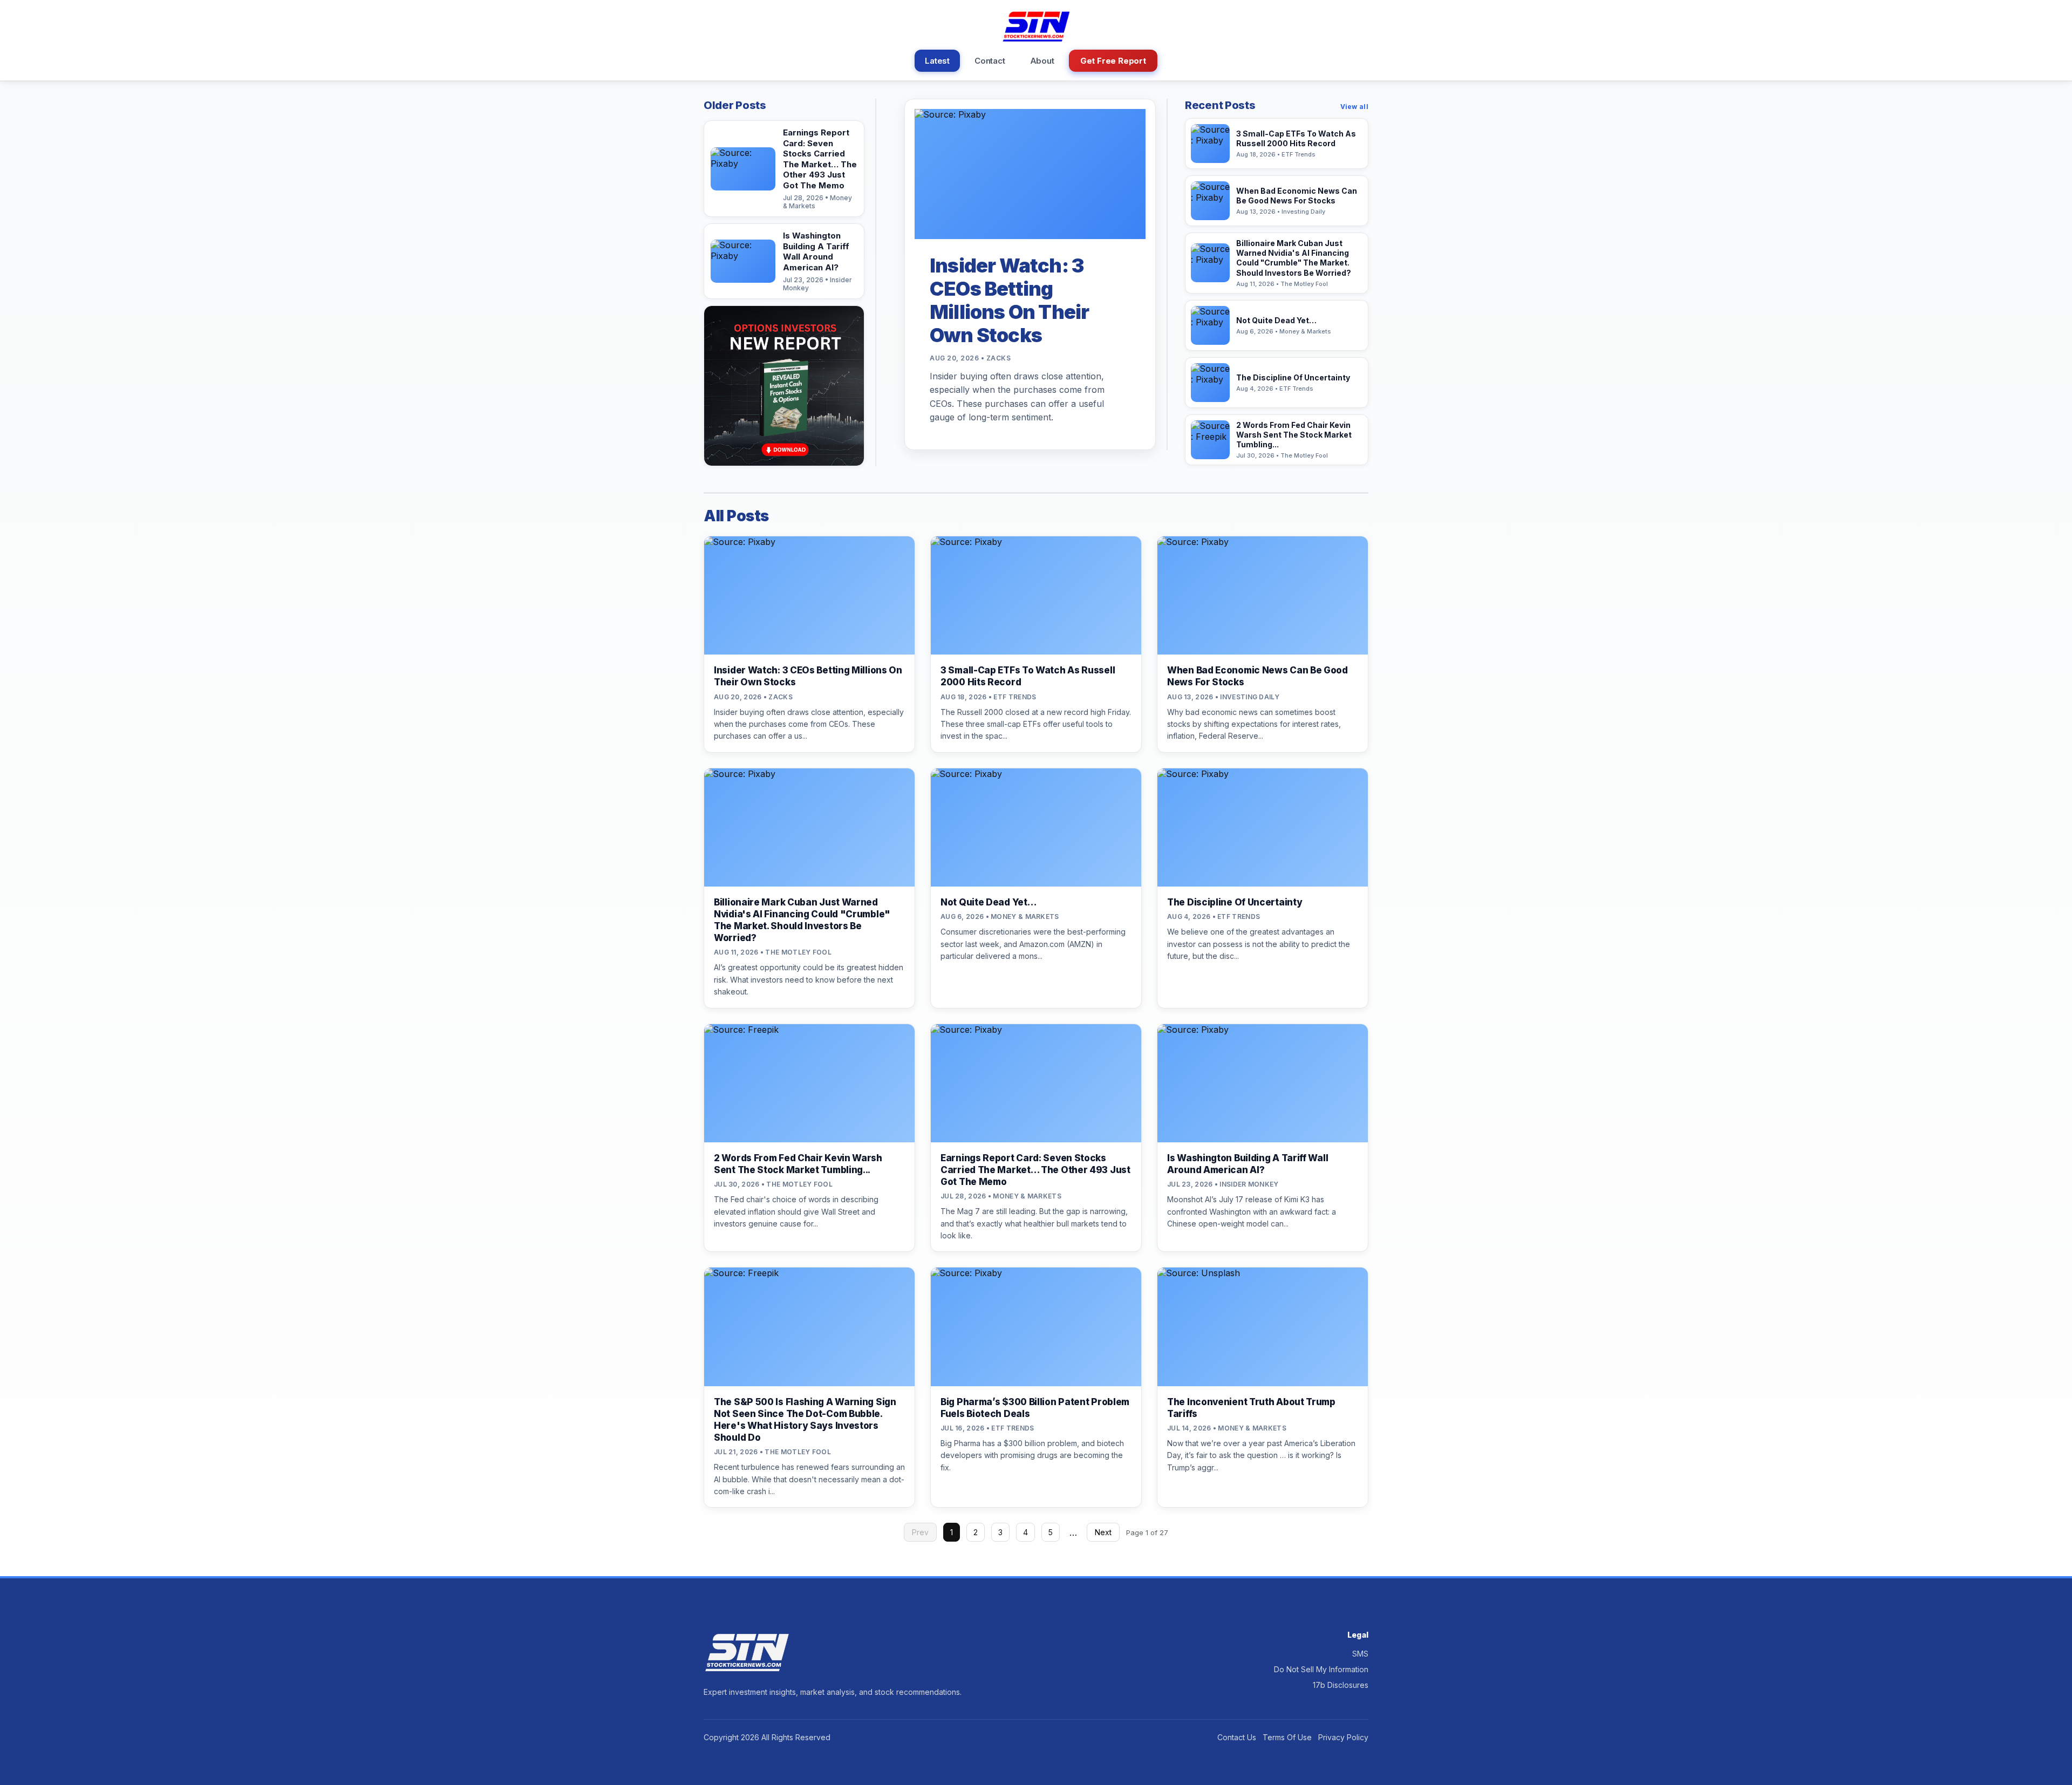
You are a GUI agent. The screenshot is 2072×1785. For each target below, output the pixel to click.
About (1042, 61)
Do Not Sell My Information (1321, 1669)
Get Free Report (1113, 61)
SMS (1360, 1654)
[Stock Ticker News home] (1036, 26)
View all (1354, 107)
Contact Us (1237, 1737)
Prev (920, 1532)
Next (1103, 1532)
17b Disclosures (1341, 1685)
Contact (990, 61)
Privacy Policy (1343, 1737)
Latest (937, 61)
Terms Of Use (1287, 1737)
